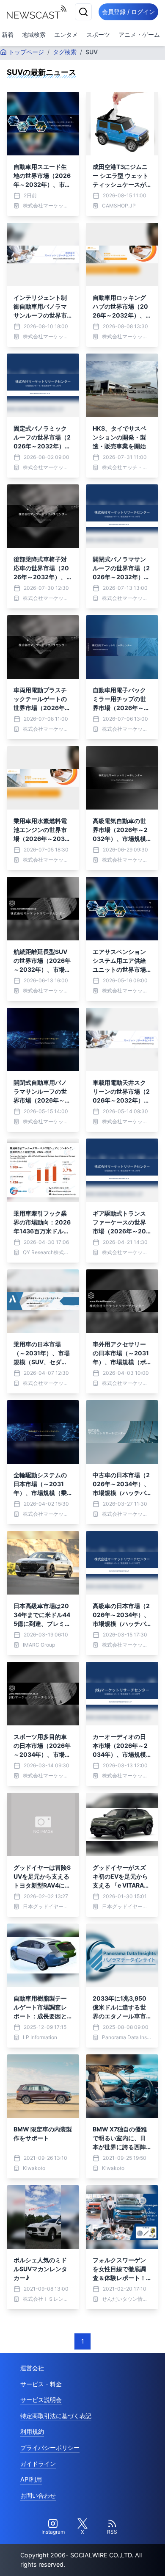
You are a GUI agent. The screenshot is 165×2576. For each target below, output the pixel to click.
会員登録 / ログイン (128, 12)
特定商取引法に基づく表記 (56, 2416)
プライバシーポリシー (50, 2447)
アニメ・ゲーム (139, 35)
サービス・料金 (41, 2384)
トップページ (26, 52)
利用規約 (32, 2431)
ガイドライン (38, 2464)
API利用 (31, 2479)
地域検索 (34, 35)
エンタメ (66, 35)
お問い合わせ (38, 2495)
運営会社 (32, 2368)
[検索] (83, 12)
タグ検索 (65, 52)
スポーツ (98, 35)
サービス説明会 (41, 2400)
